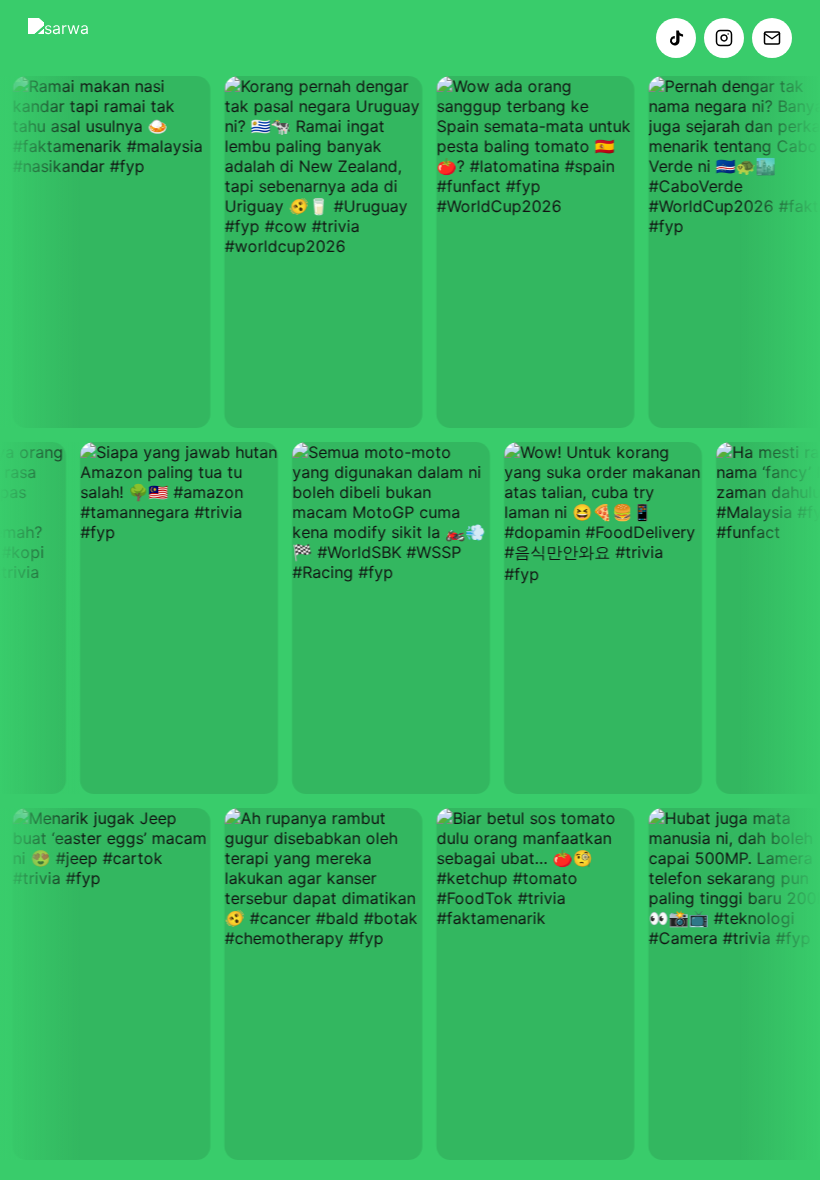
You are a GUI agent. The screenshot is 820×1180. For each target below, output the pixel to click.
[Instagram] (724, 38)
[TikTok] (676, 38)
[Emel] (772, 38)
